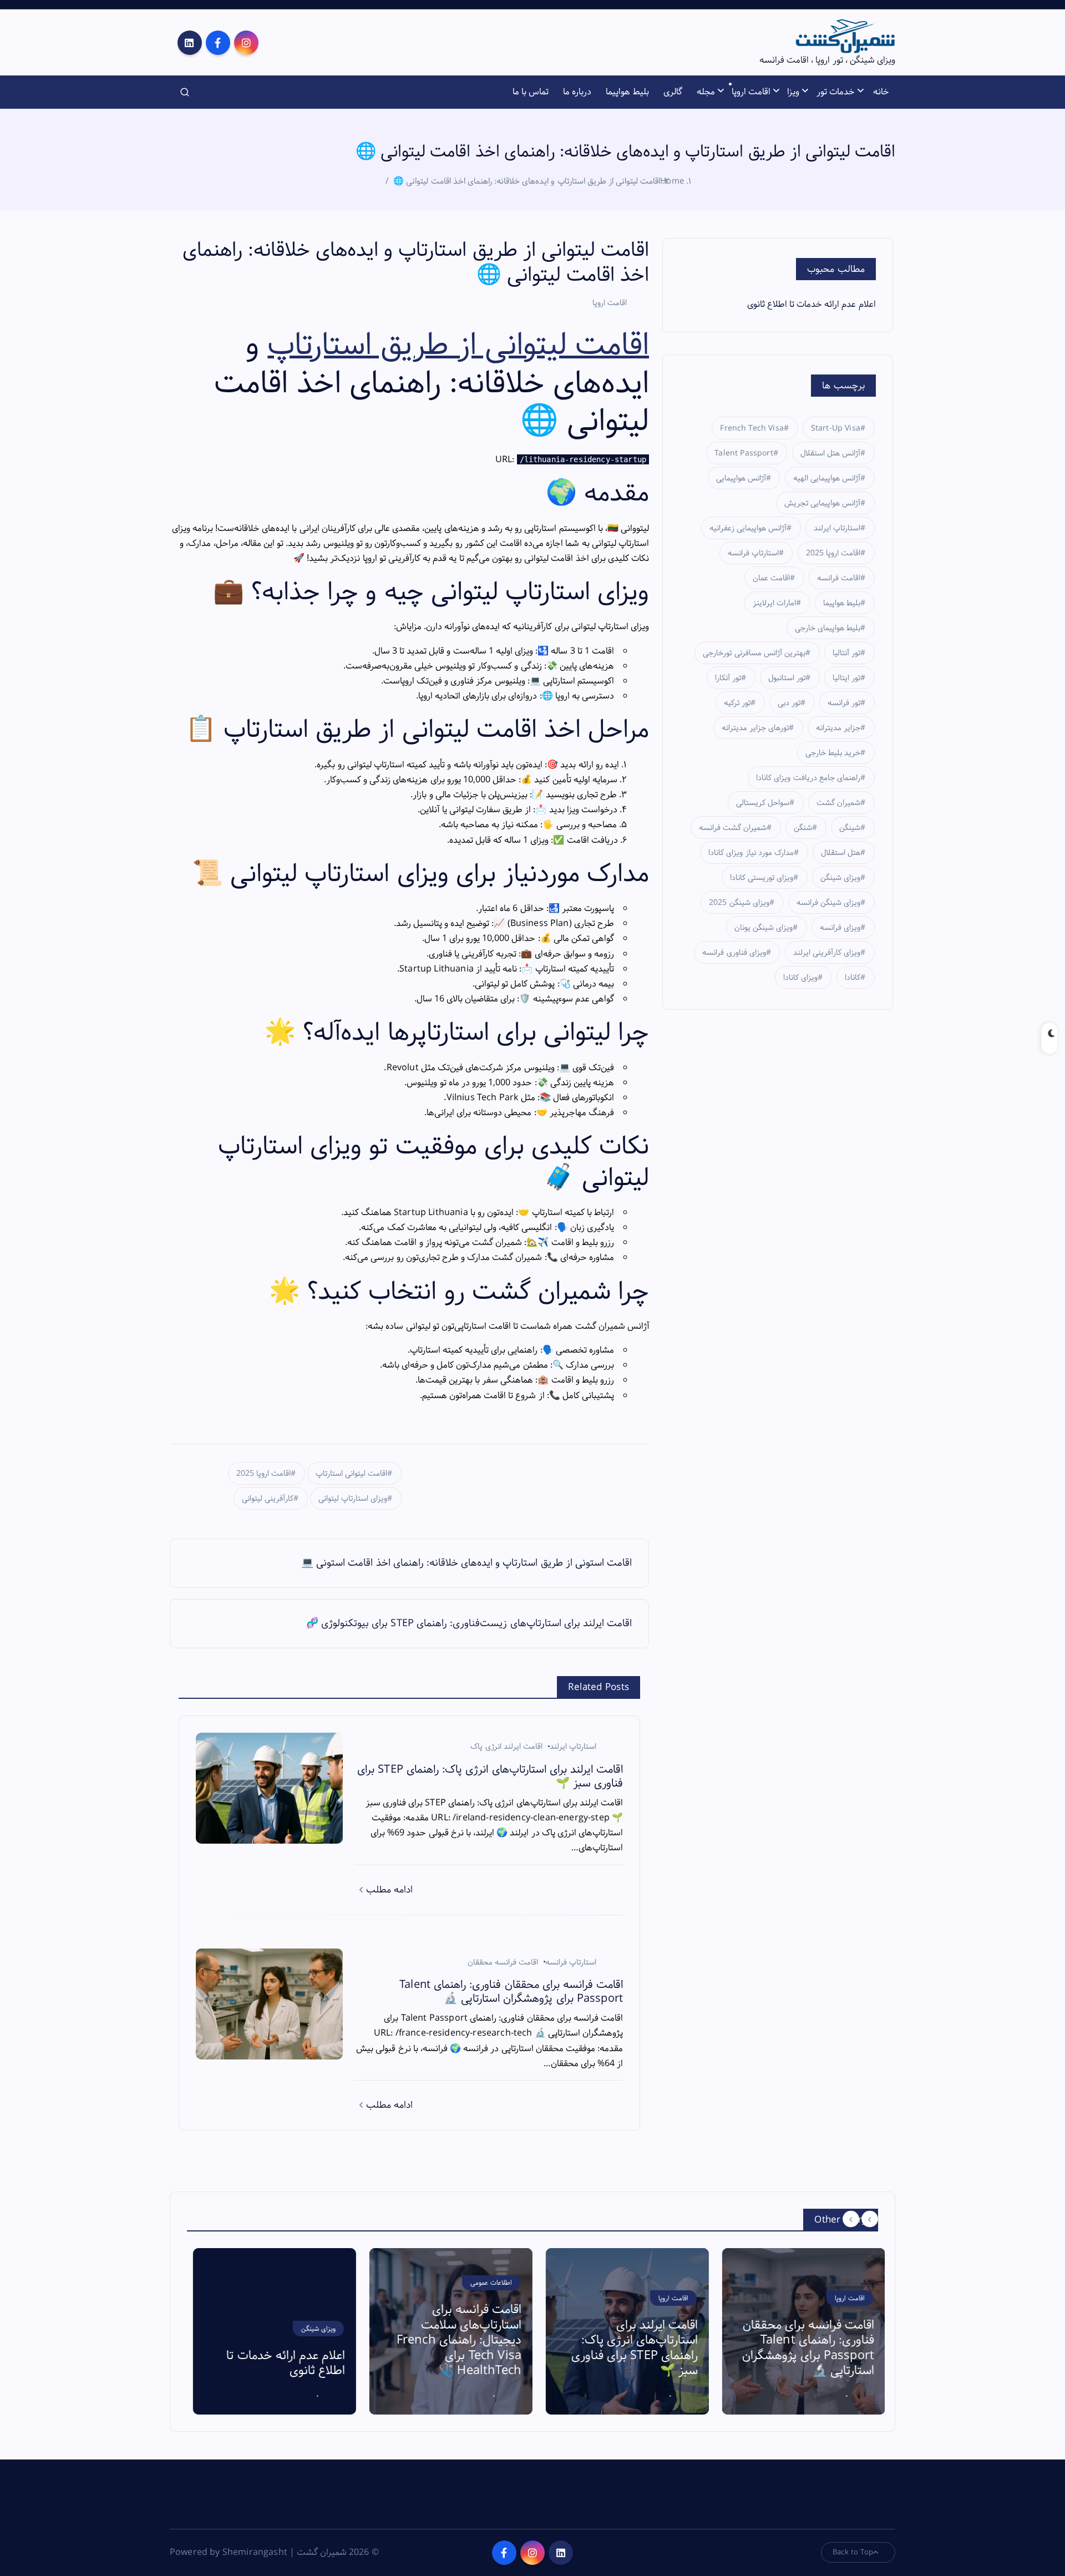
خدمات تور (836, 92)
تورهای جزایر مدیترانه (755, 728)
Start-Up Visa (836, 428)
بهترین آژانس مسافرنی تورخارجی (754, 653)
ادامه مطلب (388, 1890)
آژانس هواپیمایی (741, 478)
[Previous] (851, 2219)
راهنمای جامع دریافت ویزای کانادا (808, 778)
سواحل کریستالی (763, 803)
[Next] (870, 2219)
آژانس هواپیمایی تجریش (822, 503)
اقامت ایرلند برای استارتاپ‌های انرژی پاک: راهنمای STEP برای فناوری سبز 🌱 (628, 2348)
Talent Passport (744, 453)
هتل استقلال (841, 853)
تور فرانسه (844, 703)
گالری (673, 92)
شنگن (803, 828)
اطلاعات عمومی (485, 2283)
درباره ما (577, 92)
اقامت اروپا (751, 92)
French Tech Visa (752, 428)
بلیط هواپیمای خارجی (828, 628)
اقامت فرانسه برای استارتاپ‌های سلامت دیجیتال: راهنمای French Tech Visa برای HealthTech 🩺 (453, 2340)
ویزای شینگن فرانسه (828, 903)
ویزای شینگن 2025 (739, 903)
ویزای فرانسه (840, 928)
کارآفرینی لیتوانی (268, 1499)
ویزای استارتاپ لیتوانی (353, 1499)
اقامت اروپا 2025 (263, 1474)
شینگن (850, 828)
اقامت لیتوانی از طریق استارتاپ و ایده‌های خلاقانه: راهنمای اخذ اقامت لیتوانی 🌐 (527, 181)
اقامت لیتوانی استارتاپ (351, 1474)
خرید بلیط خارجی (833, 753)
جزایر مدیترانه (838, 728)
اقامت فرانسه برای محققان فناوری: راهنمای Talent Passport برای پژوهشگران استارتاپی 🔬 (802, 2348)
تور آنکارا (728, 678)
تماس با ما (531, 92)
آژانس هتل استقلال (830, 453)
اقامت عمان (771, 578)
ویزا (793, 92)
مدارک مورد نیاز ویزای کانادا (751, 853)
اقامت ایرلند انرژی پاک (506, 1747)
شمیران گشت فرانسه (733, 828)
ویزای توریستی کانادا (762, 878)
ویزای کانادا (800, 978)
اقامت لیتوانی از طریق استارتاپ (458, 345)
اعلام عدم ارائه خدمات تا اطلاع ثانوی (812, 304)
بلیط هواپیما (627, 92)
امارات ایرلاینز (774, 603)
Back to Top (853, 2552)
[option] (268, 2331)
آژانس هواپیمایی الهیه (827, 478)
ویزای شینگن (840, 878)
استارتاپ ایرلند (573, 1747)
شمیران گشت (838, 803)
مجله (706, 92)
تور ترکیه (737, 703)
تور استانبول (787, 678)
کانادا (853, 978)
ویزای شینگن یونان (764, 928)
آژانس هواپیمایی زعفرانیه (748, 528)
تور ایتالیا (846, 678)
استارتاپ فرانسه (571, 1962)
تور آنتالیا (846, 653)
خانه (881, 92)
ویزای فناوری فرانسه (734, 953)
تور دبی (789, 703)
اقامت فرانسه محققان (503, 1962)
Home (672, 181)
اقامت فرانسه (839, 578)
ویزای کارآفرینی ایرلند (827, 953)
